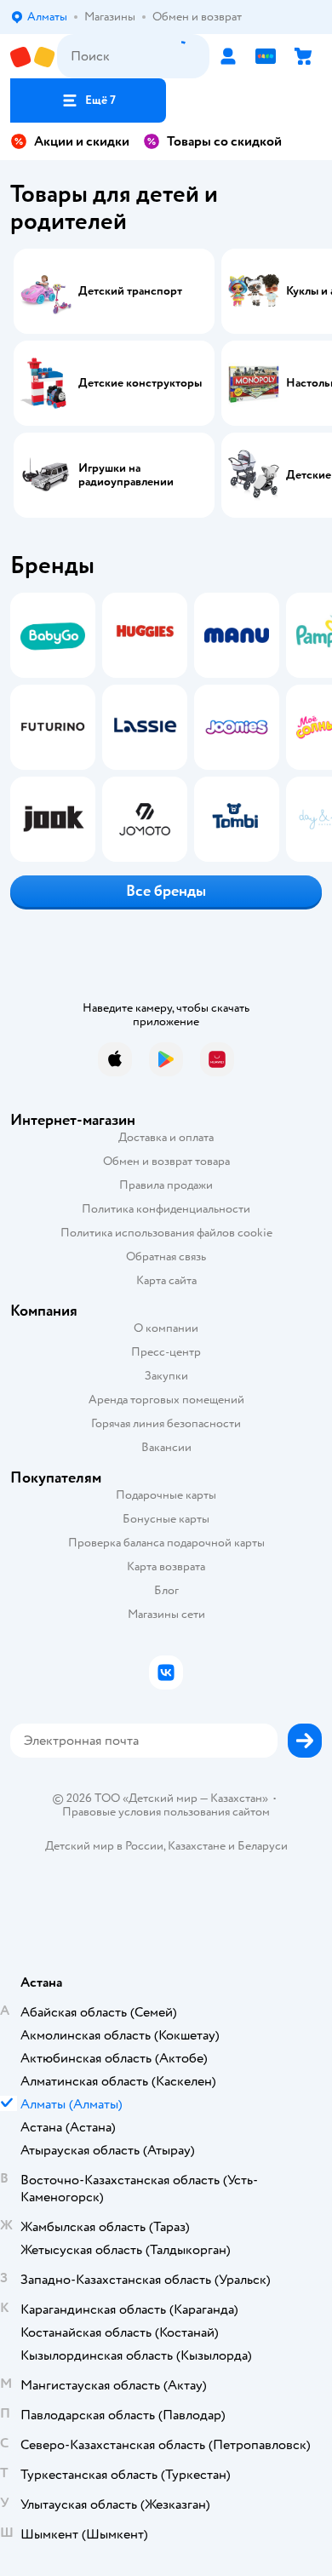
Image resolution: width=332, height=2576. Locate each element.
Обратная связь (166, 1256)
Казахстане (197, 1846)
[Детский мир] (34, 57)
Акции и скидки (82, 141)
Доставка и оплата (166, 1137)
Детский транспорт (130, 291)
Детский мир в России (104, 1846)
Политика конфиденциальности (166, 1209)
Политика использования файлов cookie (166, 1233)
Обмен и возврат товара (166, 1161)
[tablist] (166, 727)
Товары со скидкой (224, 141)
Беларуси (263, 1846)
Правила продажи (166, 1185)
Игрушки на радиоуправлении (126, 475)
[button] (88, 100)
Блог (166, 1590)
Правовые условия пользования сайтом (166, 1812)
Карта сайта (166, 1280)
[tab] (48, 727)
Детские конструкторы (140, 383)
